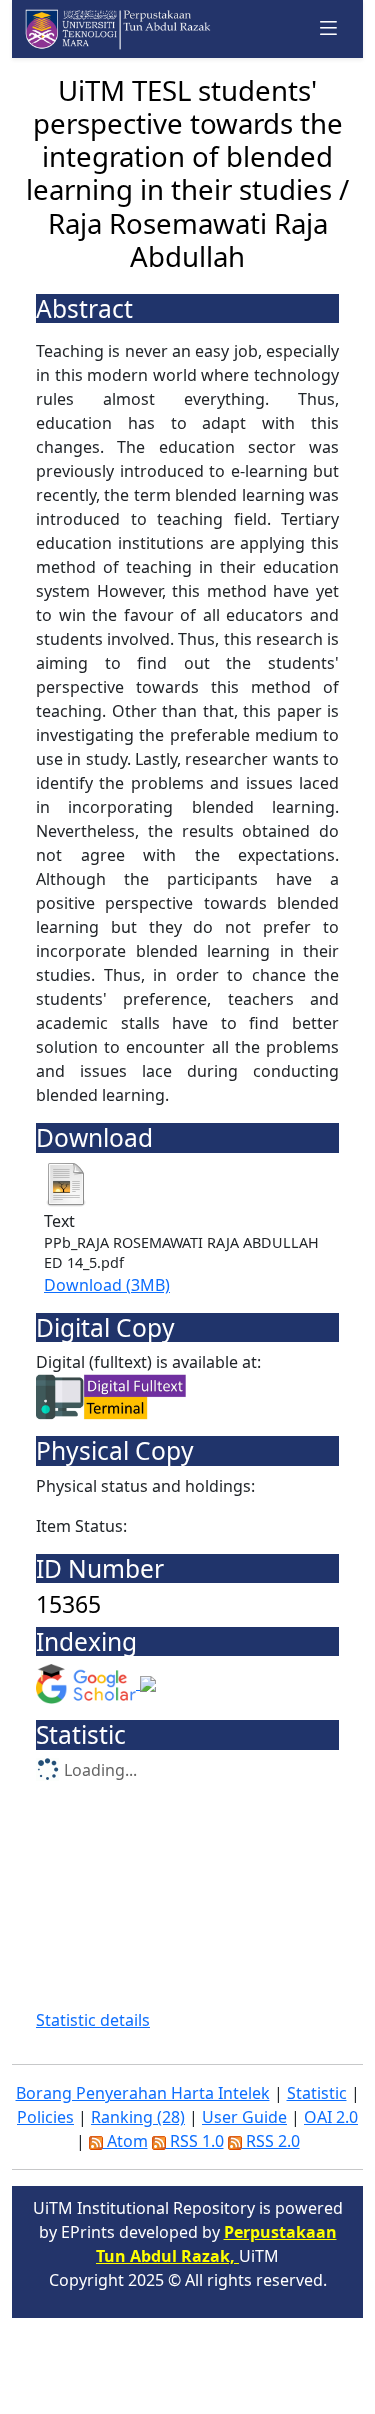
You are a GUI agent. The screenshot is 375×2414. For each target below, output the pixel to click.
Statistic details (93, 2020)
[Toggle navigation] (329, 28)
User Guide (244, 2117)
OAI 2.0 (331, 2117)
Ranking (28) (138, 2117)
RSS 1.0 (195, 2141)
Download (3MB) (107, 1285)
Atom (125, 2141)
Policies (45, 2117)
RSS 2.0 (271, 2141)
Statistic (317, 2093)
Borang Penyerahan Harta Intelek (143, 2093)
